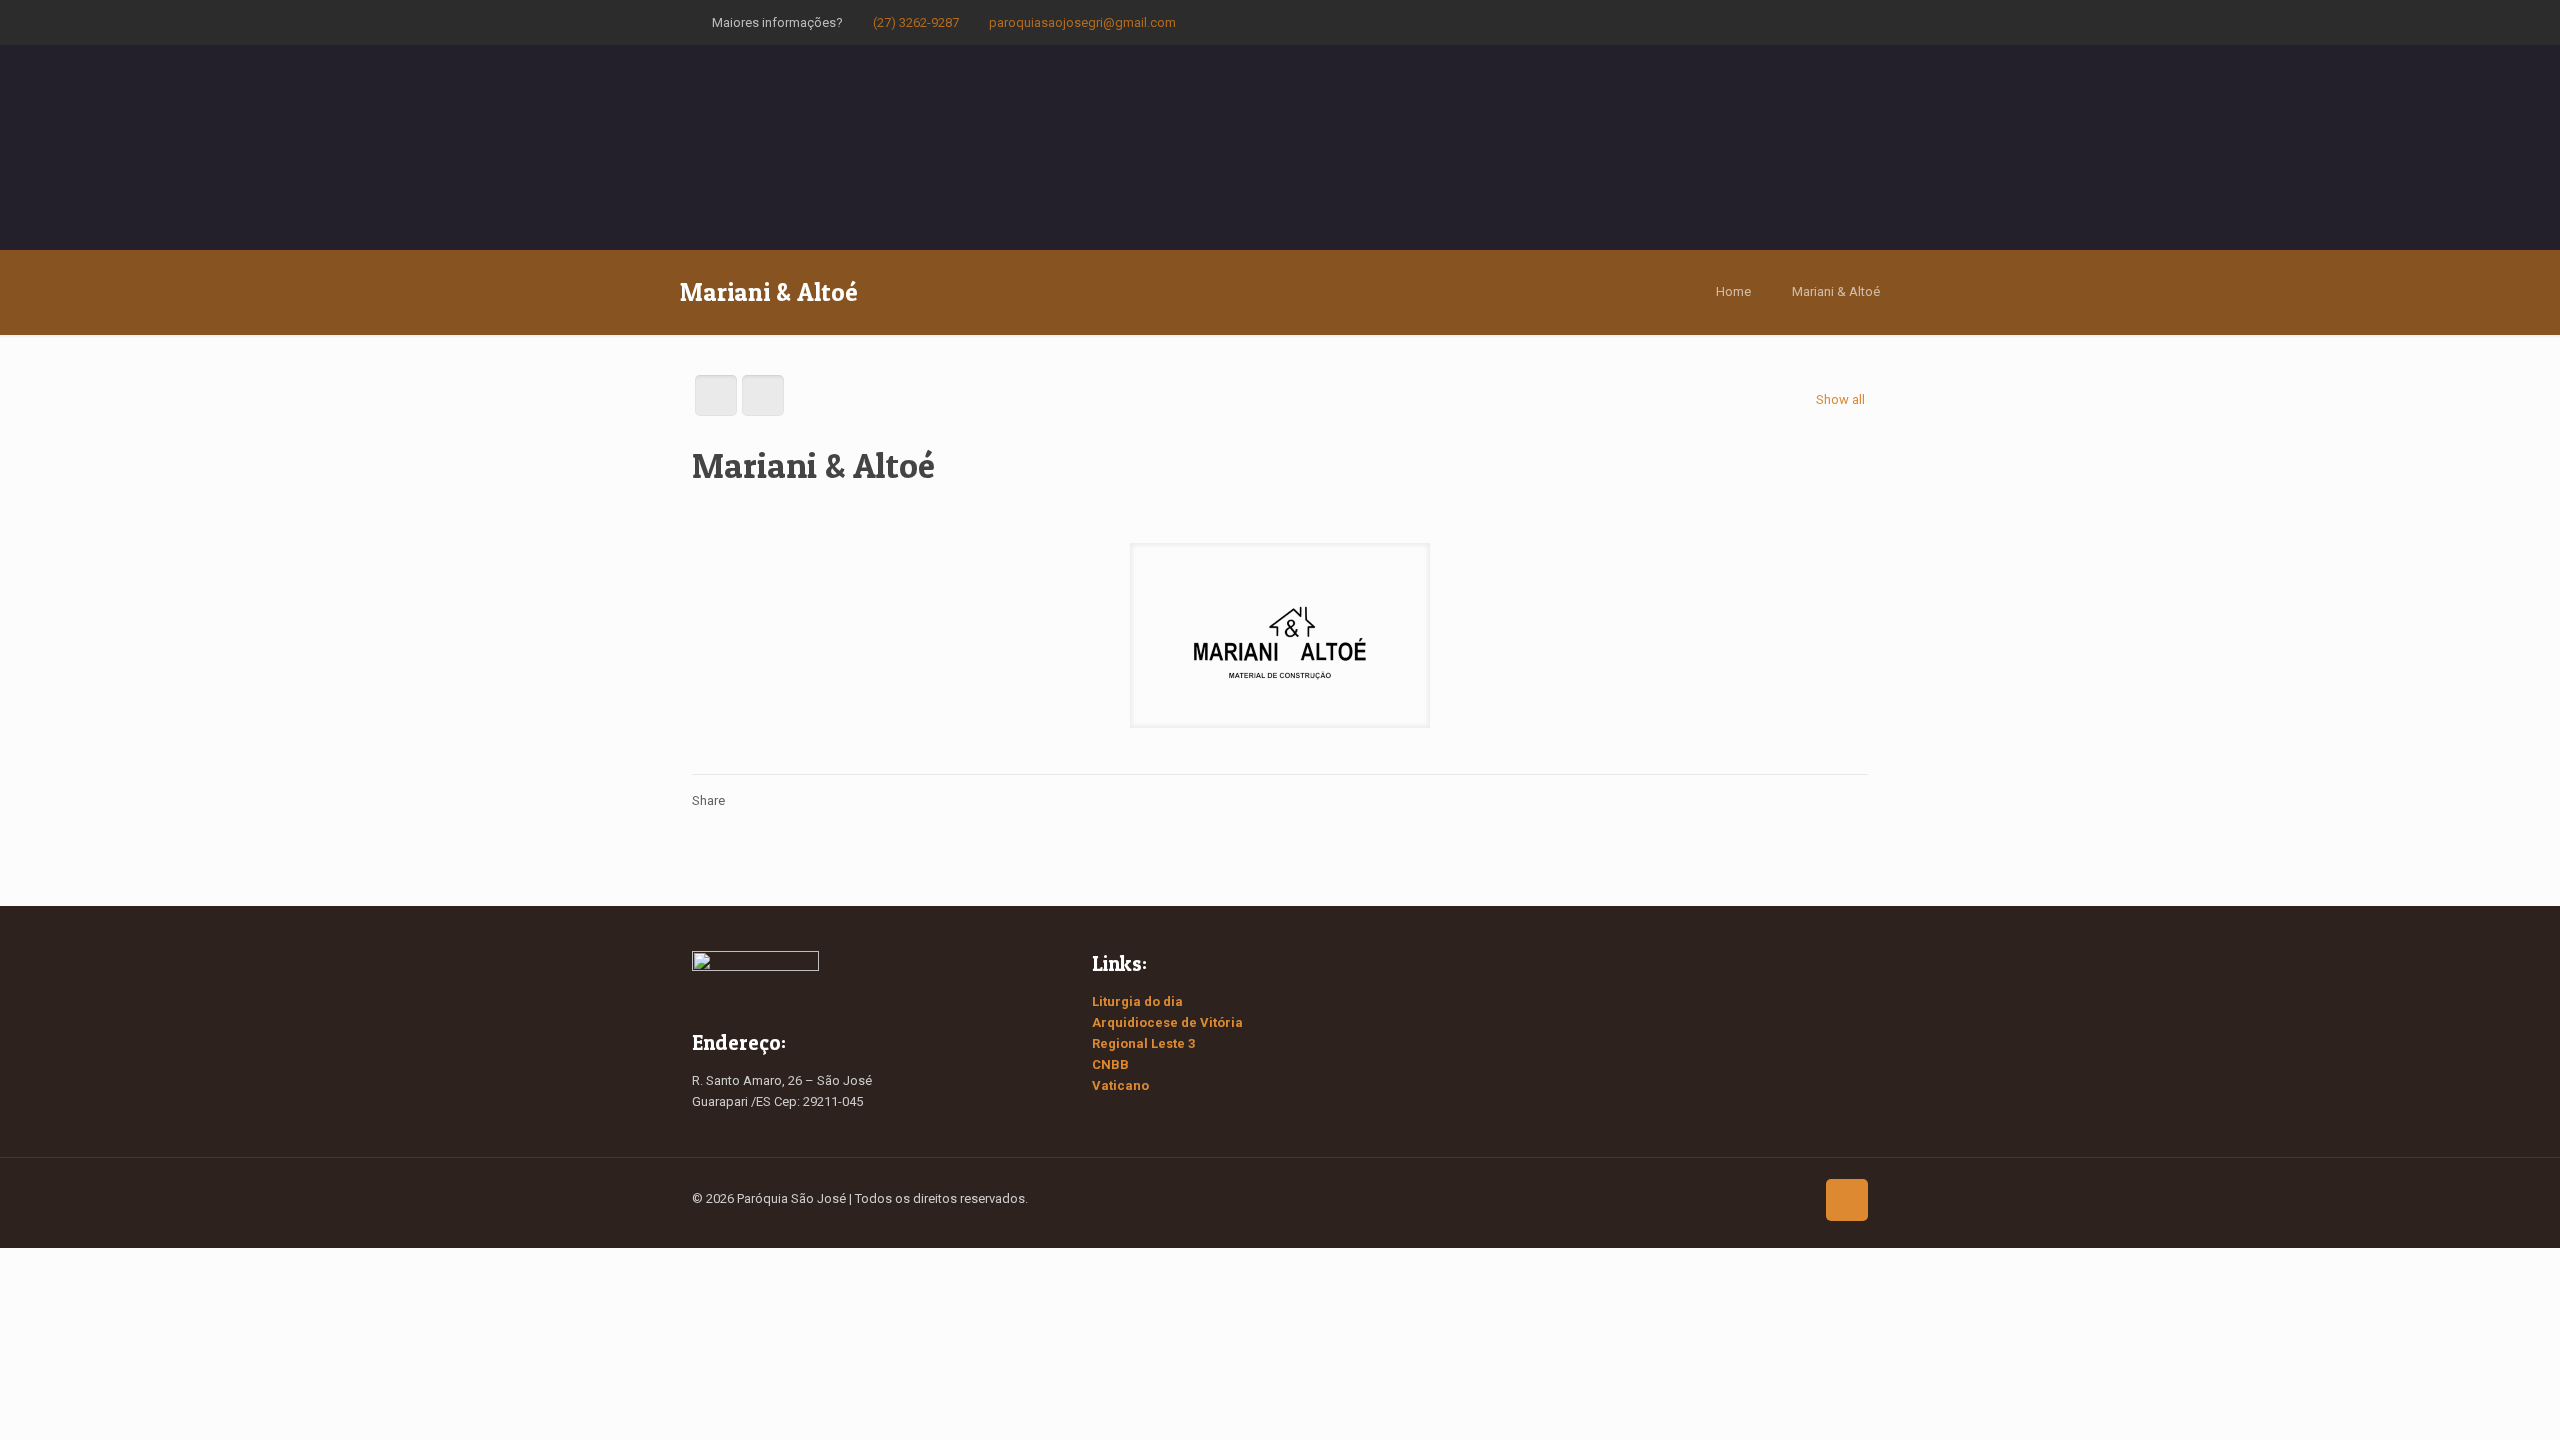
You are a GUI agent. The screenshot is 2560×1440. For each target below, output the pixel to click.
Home (1733, 291)
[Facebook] (1783, 22)
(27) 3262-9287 (916, 22)
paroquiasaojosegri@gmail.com (1082, 22)
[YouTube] (1810, 22)
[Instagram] (1837, 22)
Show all (1840, 399)
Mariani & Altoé (1836, 291)
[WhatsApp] (1756, 22)
